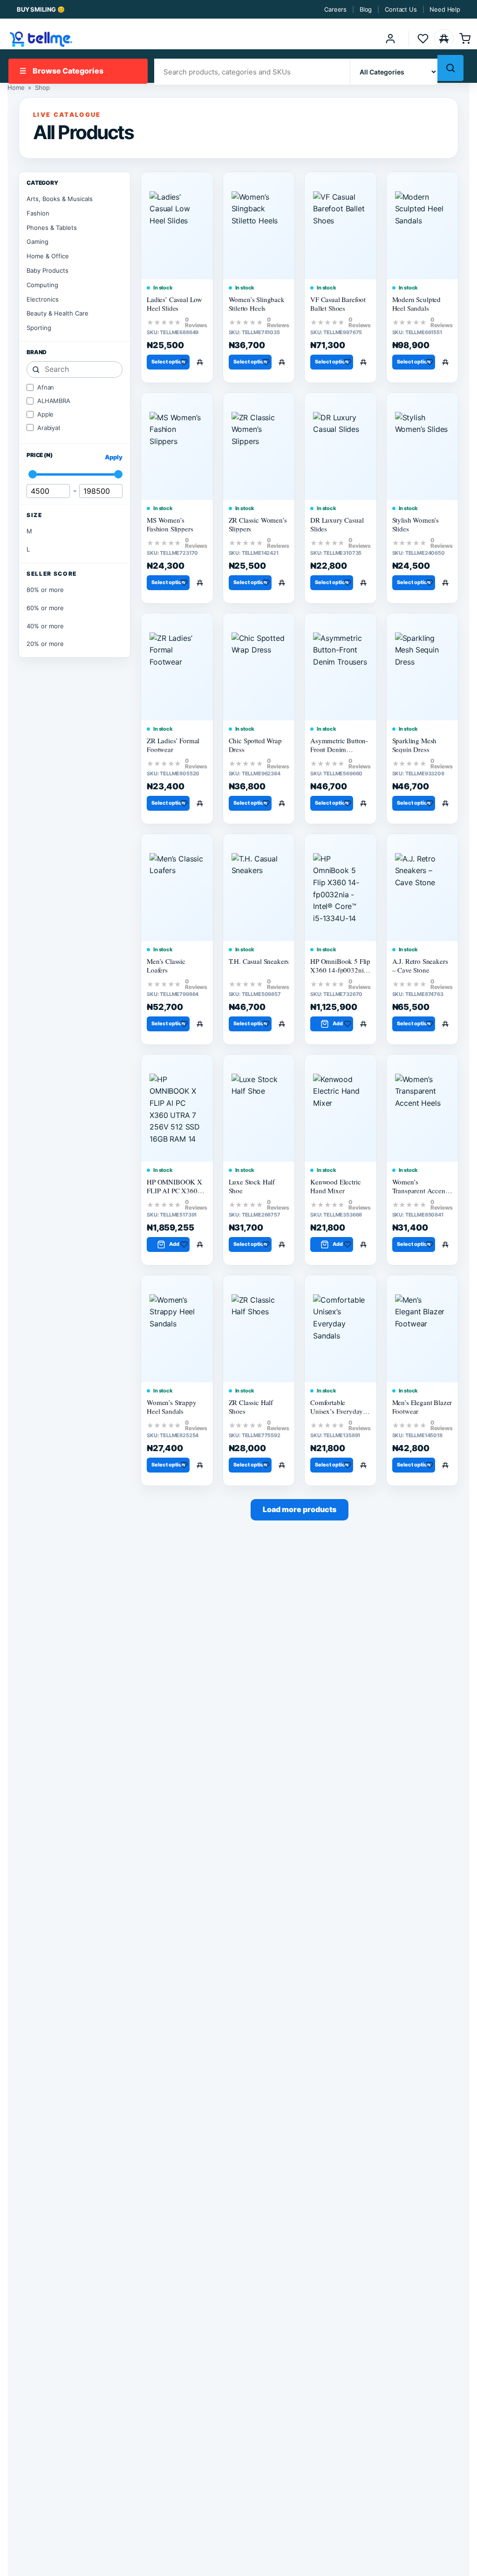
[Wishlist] (423, 39)
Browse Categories (61, 71)
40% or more (45, 626)
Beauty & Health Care (58, 313)
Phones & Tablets (52, 228)
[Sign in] (390, 39)
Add (338, 1023)
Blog (366, 9)
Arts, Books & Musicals (60, 199)
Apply (114, 457)
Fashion (38, 213)
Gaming (37, 242)
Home (16, 87)
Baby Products (48, 270)
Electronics (43, 299)
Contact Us (401, 9)
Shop (42, 87)
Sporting (39, 328)
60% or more (45, 608)
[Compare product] (202, 362)
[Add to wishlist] (186, 362)
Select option (168, 362)
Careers (335, 9)
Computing (42, 285)
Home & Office (48, 256)
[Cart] (465, 39)
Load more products (300, 1509)
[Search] (450, 68)
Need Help (445, 9)
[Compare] (444, 39)
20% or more (45, 644)
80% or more (45, 590)
